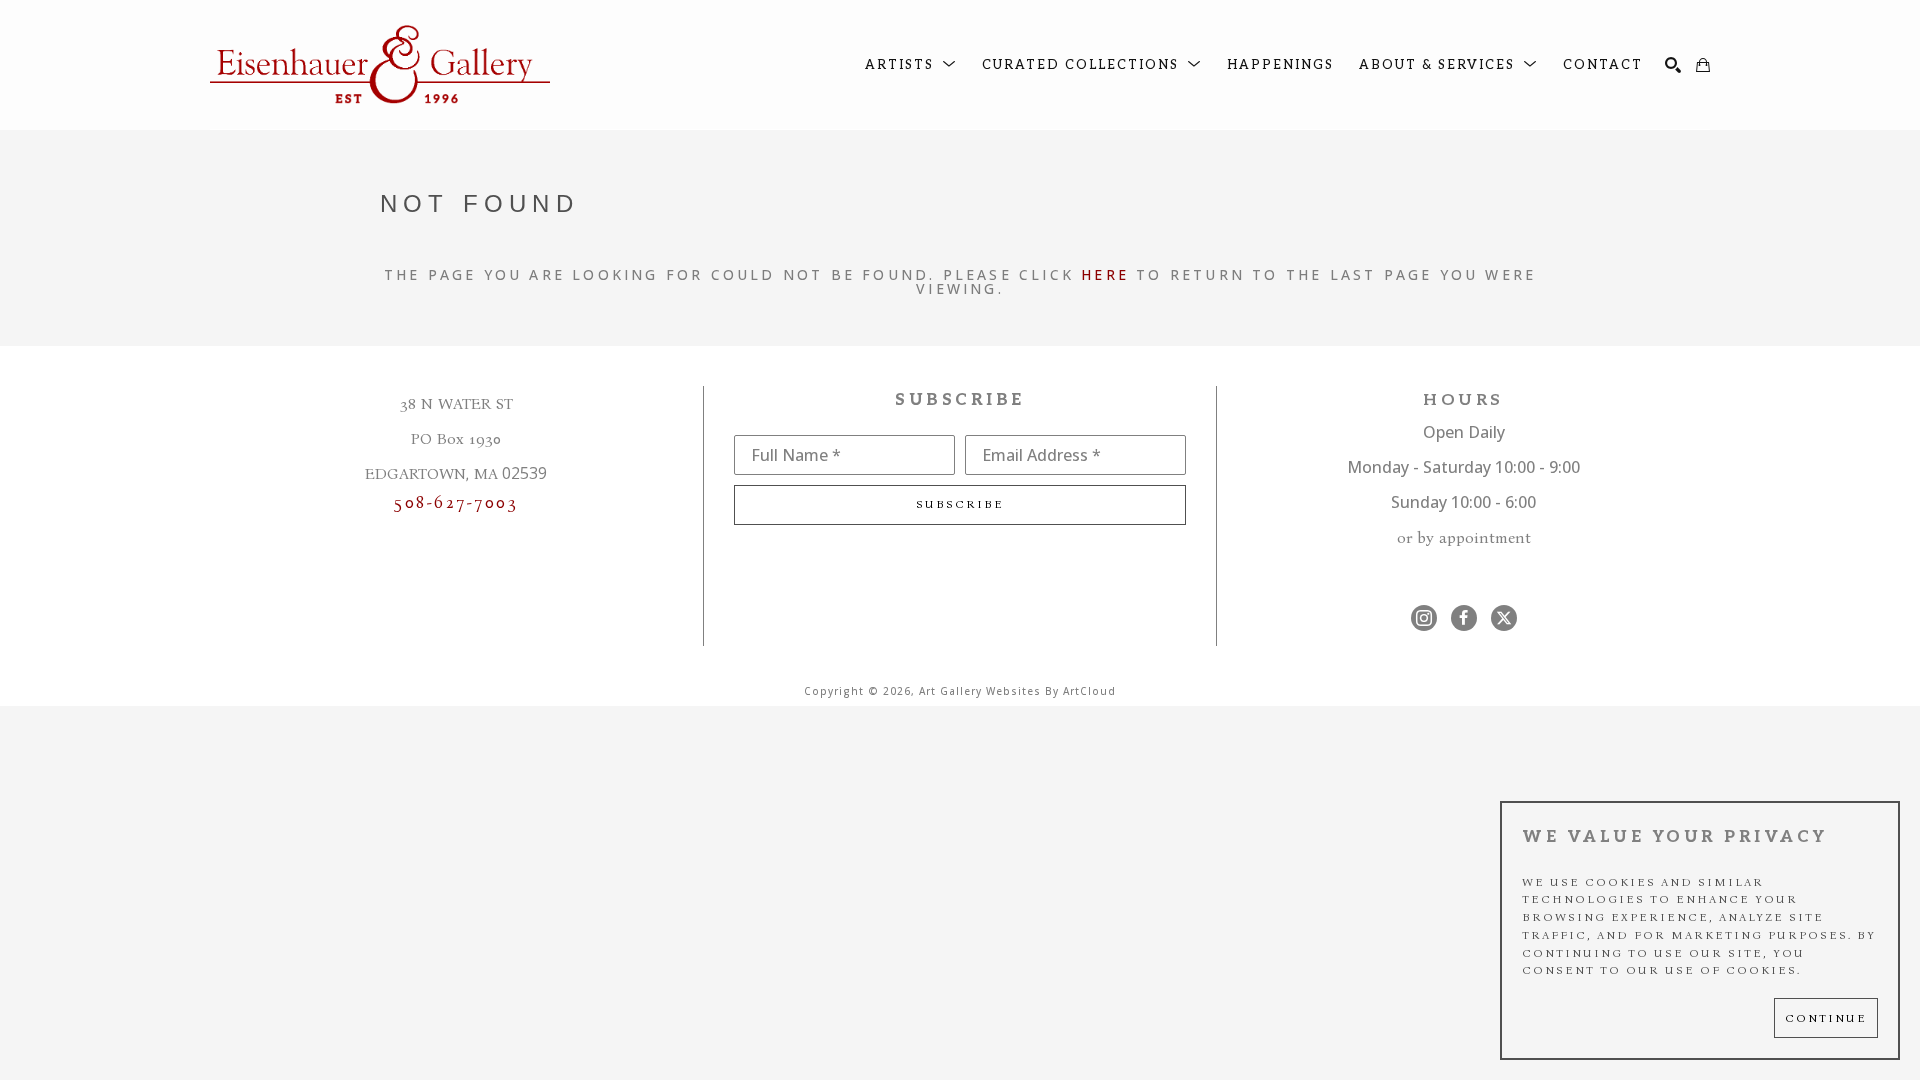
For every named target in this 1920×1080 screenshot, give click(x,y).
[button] (911, 65)
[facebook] (1464, 618)
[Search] (1673, 65)
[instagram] (1424, 618)
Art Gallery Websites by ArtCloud (1017, 691)
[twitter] (1504, 618)
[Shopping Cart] (1703, 65)
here (1105, 274)
